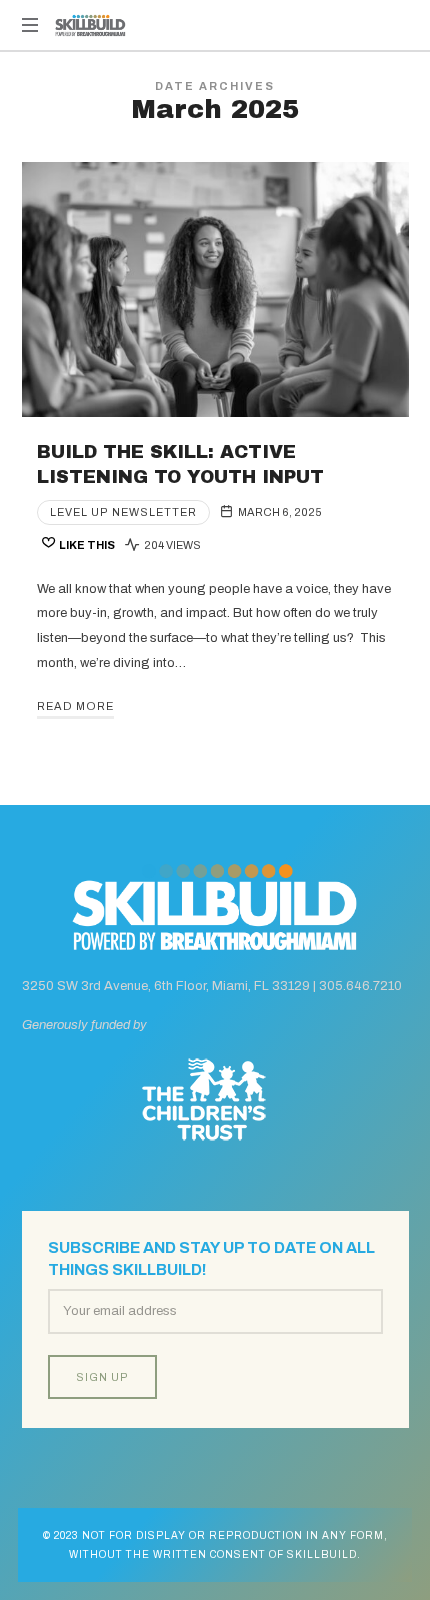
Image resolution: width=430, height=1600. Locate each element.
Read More (75, 706)
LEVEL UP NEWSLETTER (123, 512)
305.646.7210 (360, 986)
